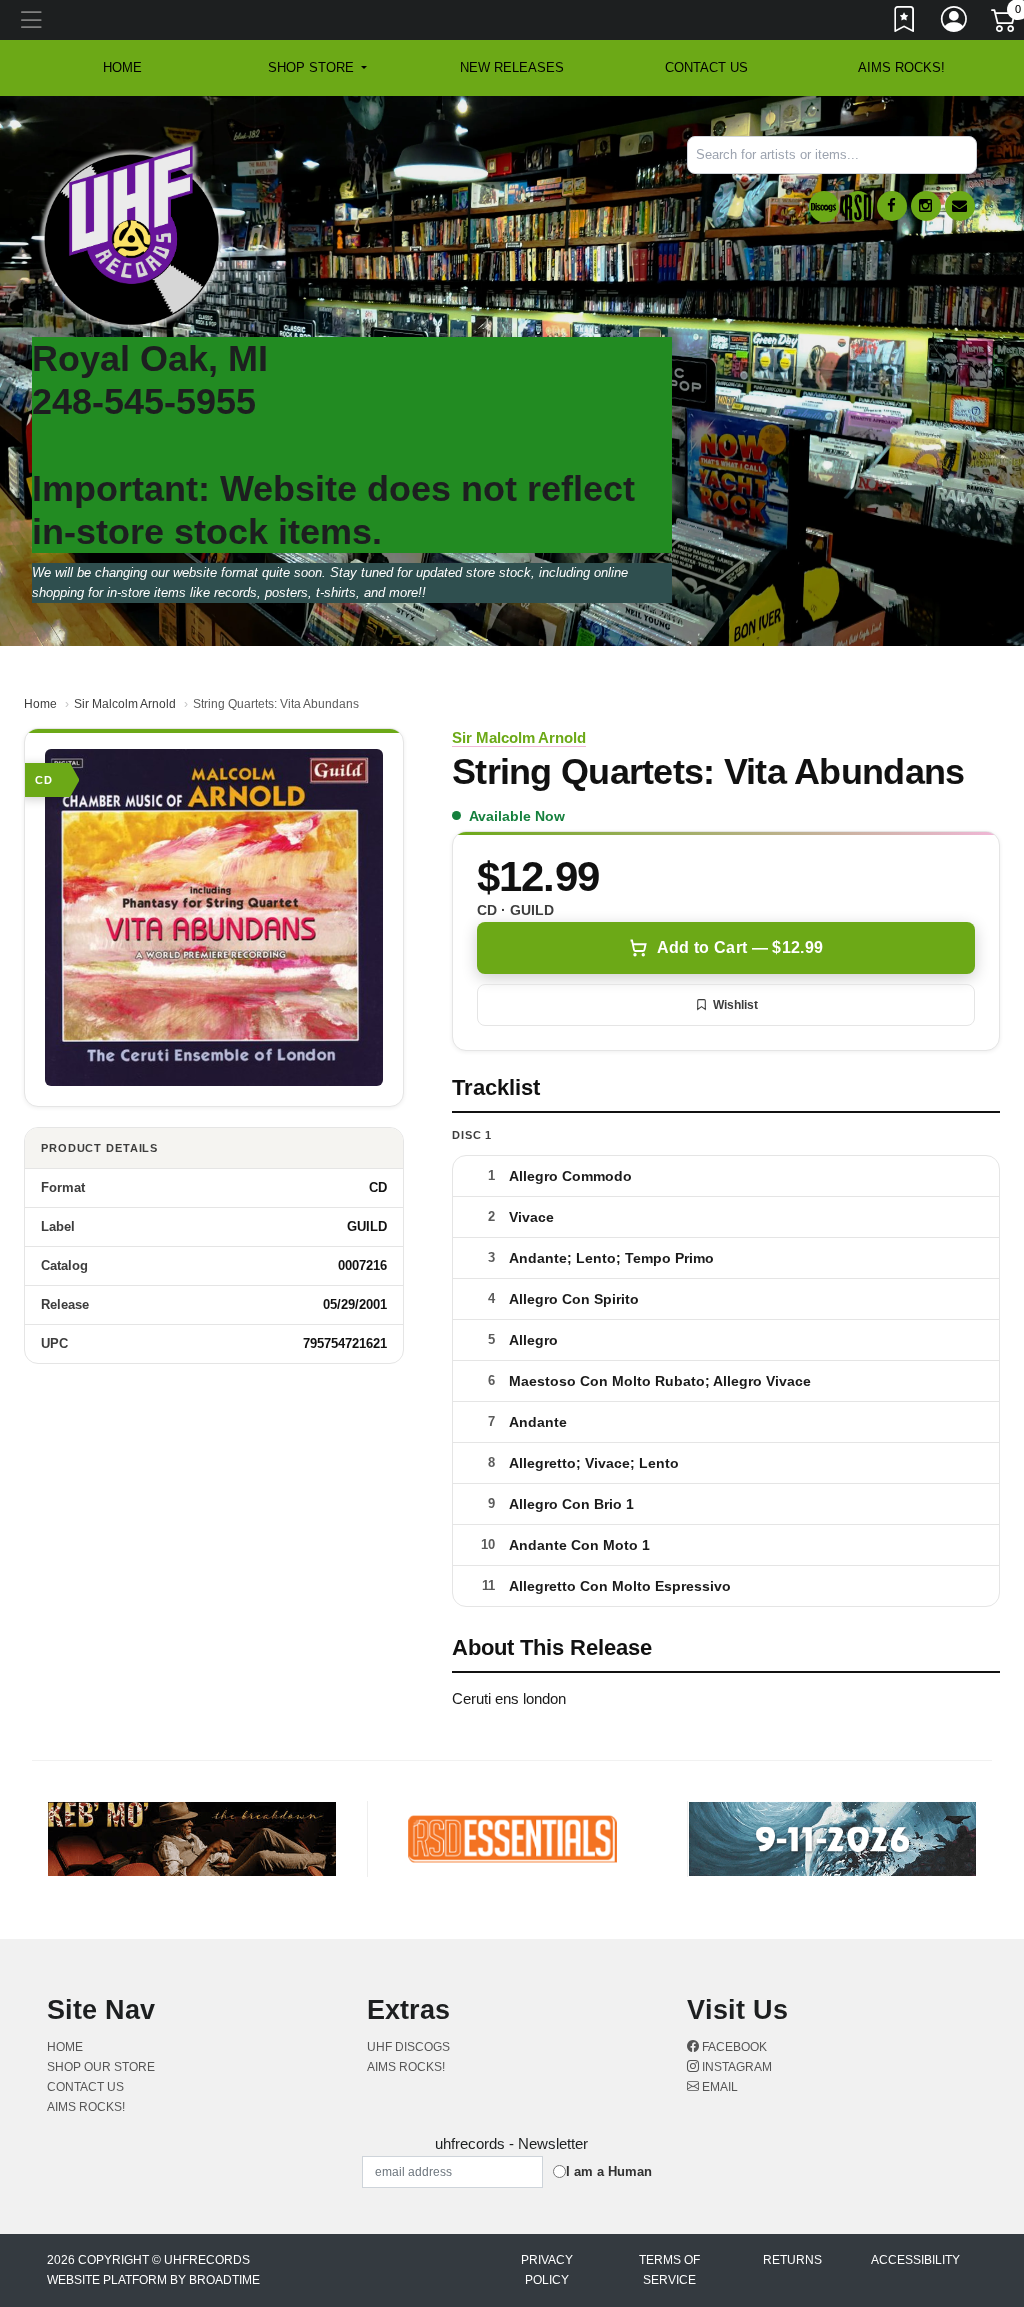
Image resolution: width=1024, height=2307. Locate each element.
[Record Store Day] (858, 206)
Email (718, 2087)
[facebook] (892, 206)
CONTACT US (706, 67)
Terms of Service (669, 2270)
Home (40, 704)
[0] (1005, 24)
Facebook (733, 2047)
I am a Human (609, 2171)
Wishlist (735, 1005)
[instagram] (926, 206)
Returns (792, 2260)
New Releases (512, 67)
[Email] (960, 206)
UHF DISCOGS (408, 2047)
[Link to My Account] (955, 23)
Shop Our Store (101, 2067)
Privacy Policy (547, 2270)
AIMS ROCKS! (901, 67)
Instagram (735, 2067)
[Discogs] (824, 206)
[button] (317, 68)
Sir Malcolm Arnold (125, 704)
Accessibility (915, 2260)
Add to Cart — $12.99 (740, 947)
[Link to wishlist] (905, 23)
